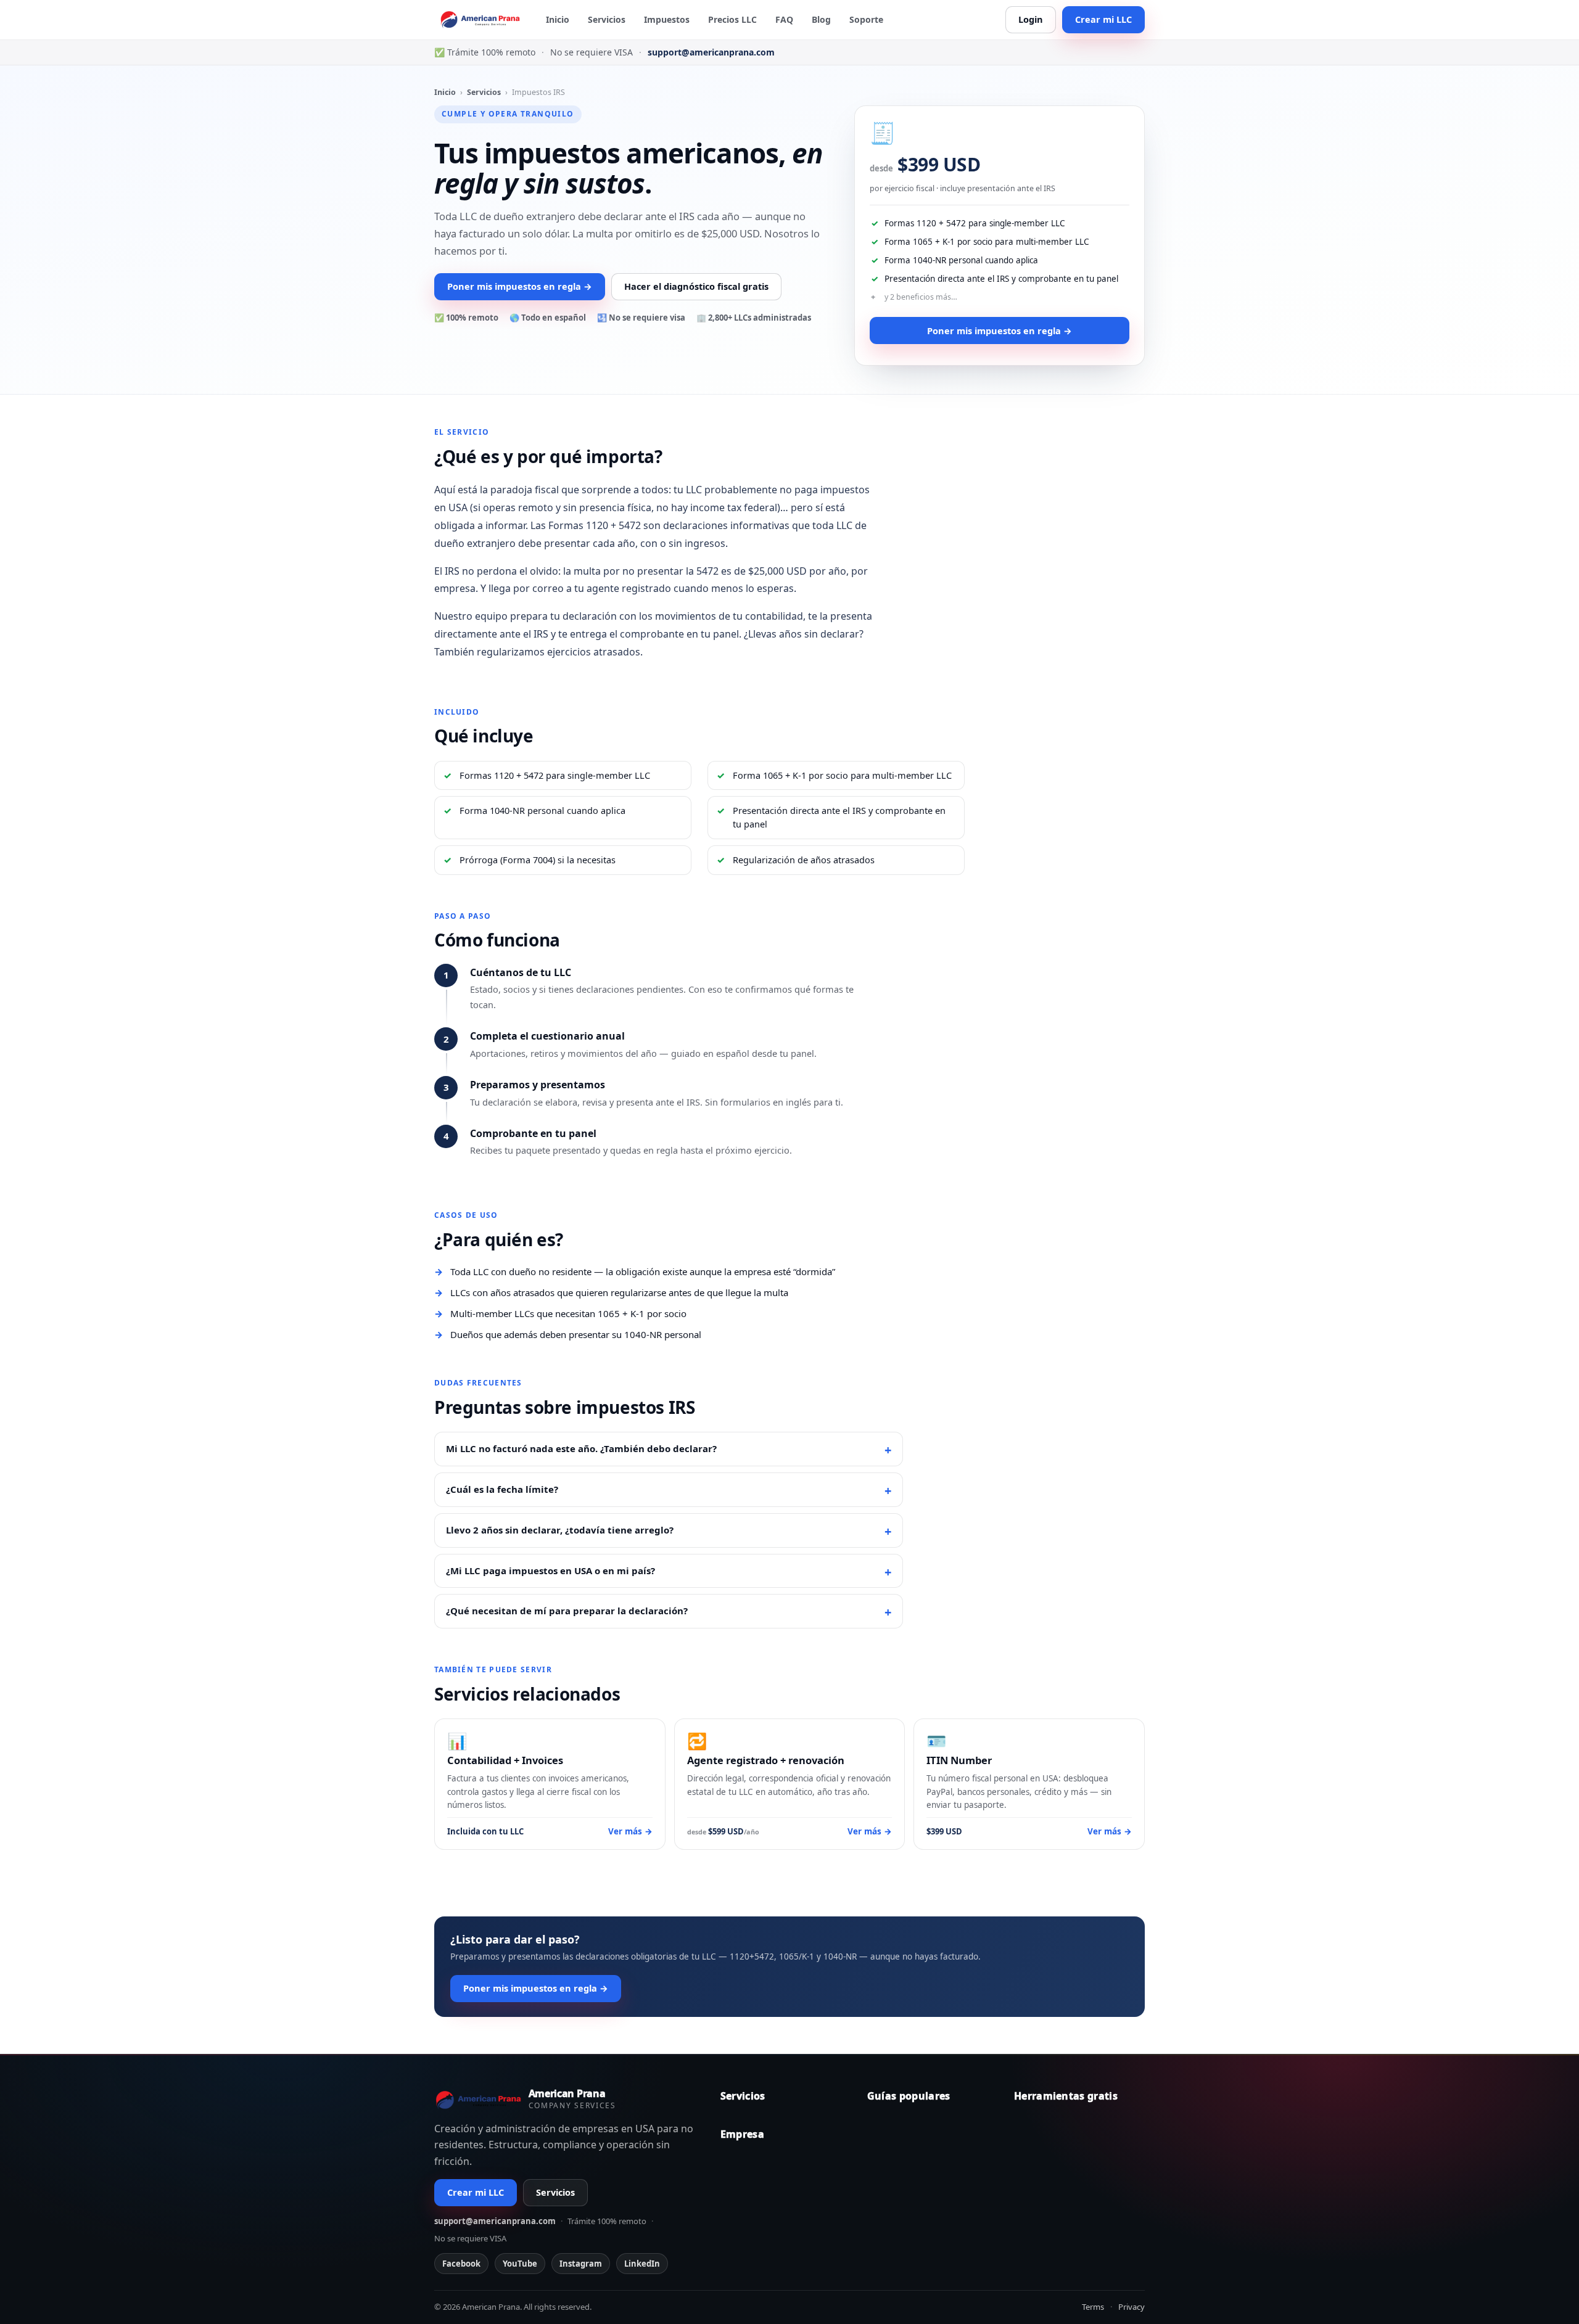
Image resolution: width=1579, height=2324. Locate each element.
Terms (1093, 2307)
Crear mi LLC (1103, 19)
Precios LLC (732, 19)
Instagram (581, 2264)
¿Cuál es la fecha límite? (502, 1489)
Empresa (742, 2134)
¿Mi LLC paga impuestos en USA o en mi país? (550, 1571)
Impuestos (667, 19)
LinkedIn (642, 2264)
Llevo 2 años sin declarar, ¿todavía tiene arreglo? (560, 1530)
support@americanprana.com (711, 52)
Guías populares (909, 2096)
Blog (821, 19)
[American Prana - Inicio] (483, 20)
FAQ (784, 19)
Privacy (1132, 2307)
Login (1031, 19)
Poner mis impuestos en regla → (520, 286)
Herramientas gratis (1066, 2096)
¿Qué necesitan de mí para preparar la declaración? (567, 1611)
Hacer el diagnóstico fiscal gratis (696, 286)
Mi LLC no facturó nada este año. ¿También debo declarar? (581, 1448)
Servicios (607, 19)
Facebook (461, 2264)
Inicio (558, 19)
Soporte (866, 19)
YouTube (520, 2264)
